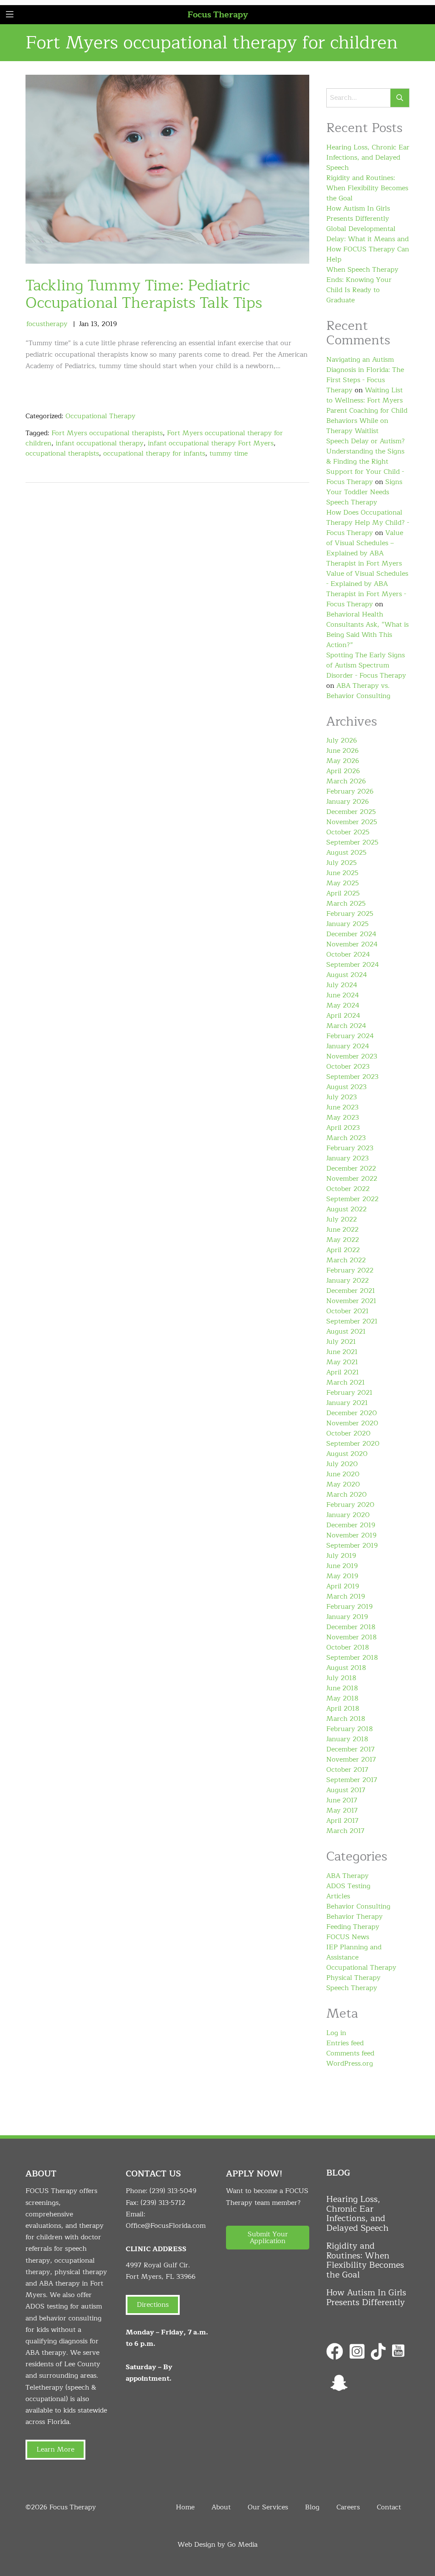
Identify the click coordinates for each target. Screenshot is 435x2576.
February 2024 (350, 1036)
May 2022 (343, 1240)
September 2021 (352, 1321)
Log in (336, 2033)
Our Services (268, 2507)
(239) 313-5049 (173, 2191)
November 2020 (352, 1423)
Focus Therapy (218, 15)
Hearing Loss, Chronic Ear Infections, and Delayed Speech (368, 158)
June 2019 (342, 1566)
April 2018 (343, 1709)
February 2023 (350, 1148)
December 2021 (351, 1291)
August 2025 (346, 853)
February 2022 (350, 1270)
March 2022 (346, 1260)
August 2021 (346, 1332)
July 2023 (342, 1097)
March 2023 (346, 1138)
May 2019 (342, 1576)
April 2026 (343, 771)
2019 (109, 324)
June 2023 (342, 1107)
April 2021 (343, 1372)
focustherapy (47, 324)
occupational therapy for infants (154, 453)
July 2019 (341, 1556)
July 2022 (342, 1219)
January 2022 (347, 1281)
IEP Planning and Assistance (354, 1952)
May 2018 (342, 1698)
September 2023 (352, 1077)
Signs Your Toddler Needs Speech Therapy (364, 492)
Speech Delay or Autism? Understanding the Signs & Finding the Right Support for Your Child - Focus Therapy (366, 462)
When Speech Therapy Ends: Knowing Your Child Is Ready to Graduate (362, 285)
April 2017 (342, 1821)
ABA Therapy (347, 1876)
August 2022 (346, 1209)
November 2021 (351, 1301)
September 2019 (352, 1546)
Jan (84, 324)
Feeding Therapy (353, 1927)
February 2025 (350, 914)
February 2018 (350, 1729)
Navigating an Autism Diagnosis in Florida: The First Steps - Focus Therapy (365, 375)
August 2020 (347, 1454)
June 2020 (343, 1474)
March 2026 (346, 781)
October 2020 (348, 1433)
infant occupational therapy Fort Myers (211, 443)
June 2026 (342, 751)
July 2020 (342, 1464)
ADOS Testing (348, 1886)
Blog (312, 2507)
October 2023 (348, 1067)
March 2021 (346, 1382)
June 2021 (342, 1352)
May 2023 (343, 1118)
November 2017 (351, 1760)
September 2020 (353, 1444)
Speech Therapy (352, 1988)
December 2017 (350, 1749)
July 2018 (341, 1678)
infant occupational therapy (100, 443)
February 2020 (350, 1505)
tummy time (229, 453)
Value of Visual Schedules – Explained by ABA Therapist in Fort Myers (365, 548)
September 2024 (353, 965)
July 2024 (342, 985)
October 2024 (348, 954)
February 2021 (349, 1393)
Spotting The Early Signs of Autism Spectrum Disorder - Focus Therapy (366, 665)
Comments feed (350, 2053)
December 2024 (351, 934)
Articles (338, 1896)
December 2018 (351, 1627)
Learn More (55, 2449)
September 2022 (352, 1199)
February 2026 (350, 791)
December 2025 (351, 812)
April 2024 (343, 1016)
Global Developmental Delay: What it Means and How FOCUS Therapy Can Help (368, 244)
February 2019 (349, 1607)
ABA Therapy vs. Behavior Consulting (358, 691)
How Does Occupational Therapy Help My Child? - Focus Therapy (368, 523)
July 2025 (342, 863)
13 (94, 324)
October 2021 (347, 1311)
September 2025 (352, 842)
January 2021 (347, 1403)
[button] (268, 2238)
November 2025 (352, 822)
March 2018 (346, 1719)
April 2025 (343, 893)
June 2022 (342, 1230)
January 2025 (347, 924)
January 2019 (347, 1617)
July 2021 (341, 1342)
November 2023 (352, 1056)
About (221, 2507)
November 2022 (352, 1179)
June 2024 (343, 995)
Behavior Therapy (354, 1917)
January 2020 (348, 1515)
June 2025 (342, 873)
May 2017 (342, 1810)
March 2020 (346, 1495)
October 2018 (348, 1647)
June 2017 (342, 1800)
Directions (153, 2305)
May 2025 (343, 883)
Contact (389, 2507)
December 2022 (351, 1168)
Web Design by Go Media (217, 2545)
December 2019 (351, 1525)
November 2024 (352, 944)
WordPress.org (350, 2064)
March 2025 (346, 904)
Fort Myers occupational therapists (107, 433)
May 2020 (343, 1484)
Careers (348, 2507)
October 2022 (348, 1189)
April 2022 (343, 1250)
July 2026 (342, 740)
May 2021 (342, 1362)
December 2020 (352, 1413)
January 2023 (347, 1158)
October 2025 (348, 832)
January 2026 (347, 802)
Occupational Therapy (100, 416)
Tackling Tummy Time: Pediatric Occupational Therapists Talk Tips (144, 294)
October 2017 (347, 1770)
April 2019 (343, 1586)
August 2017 (346, 1790)
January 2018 (347, 1739)
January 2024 (348, 1046)
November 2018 (352, 1637)
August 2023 (346, 1087)
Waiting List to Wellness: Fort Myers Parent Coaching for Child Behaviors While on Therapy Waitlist (367, 411)
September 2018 (352, 1658)
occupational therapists (62, 453)
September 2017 (352, 1780)
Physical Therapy (353, 1978)
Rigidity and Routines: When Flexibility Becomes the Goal (367, 188)
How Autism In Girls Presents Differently (358, 214)
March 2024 (346, 1026)
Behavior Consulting (358, 1906)
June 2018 (342, 1688)
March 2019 (346, 1596)
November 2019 (351, 1535)
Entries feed (345, 2043)
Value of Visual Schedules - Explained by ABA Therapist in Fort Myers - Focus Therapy (367, 589)
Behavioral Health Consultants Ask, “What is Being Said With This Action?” (367, 630)
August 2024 (347, 975)
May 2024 (343, 1005)
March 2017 (345, 1831)
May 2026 (343, 761)
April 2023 (343, 1128)
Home (185, 2507)
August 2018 (346, 1668)
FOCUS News (348, 1937)
